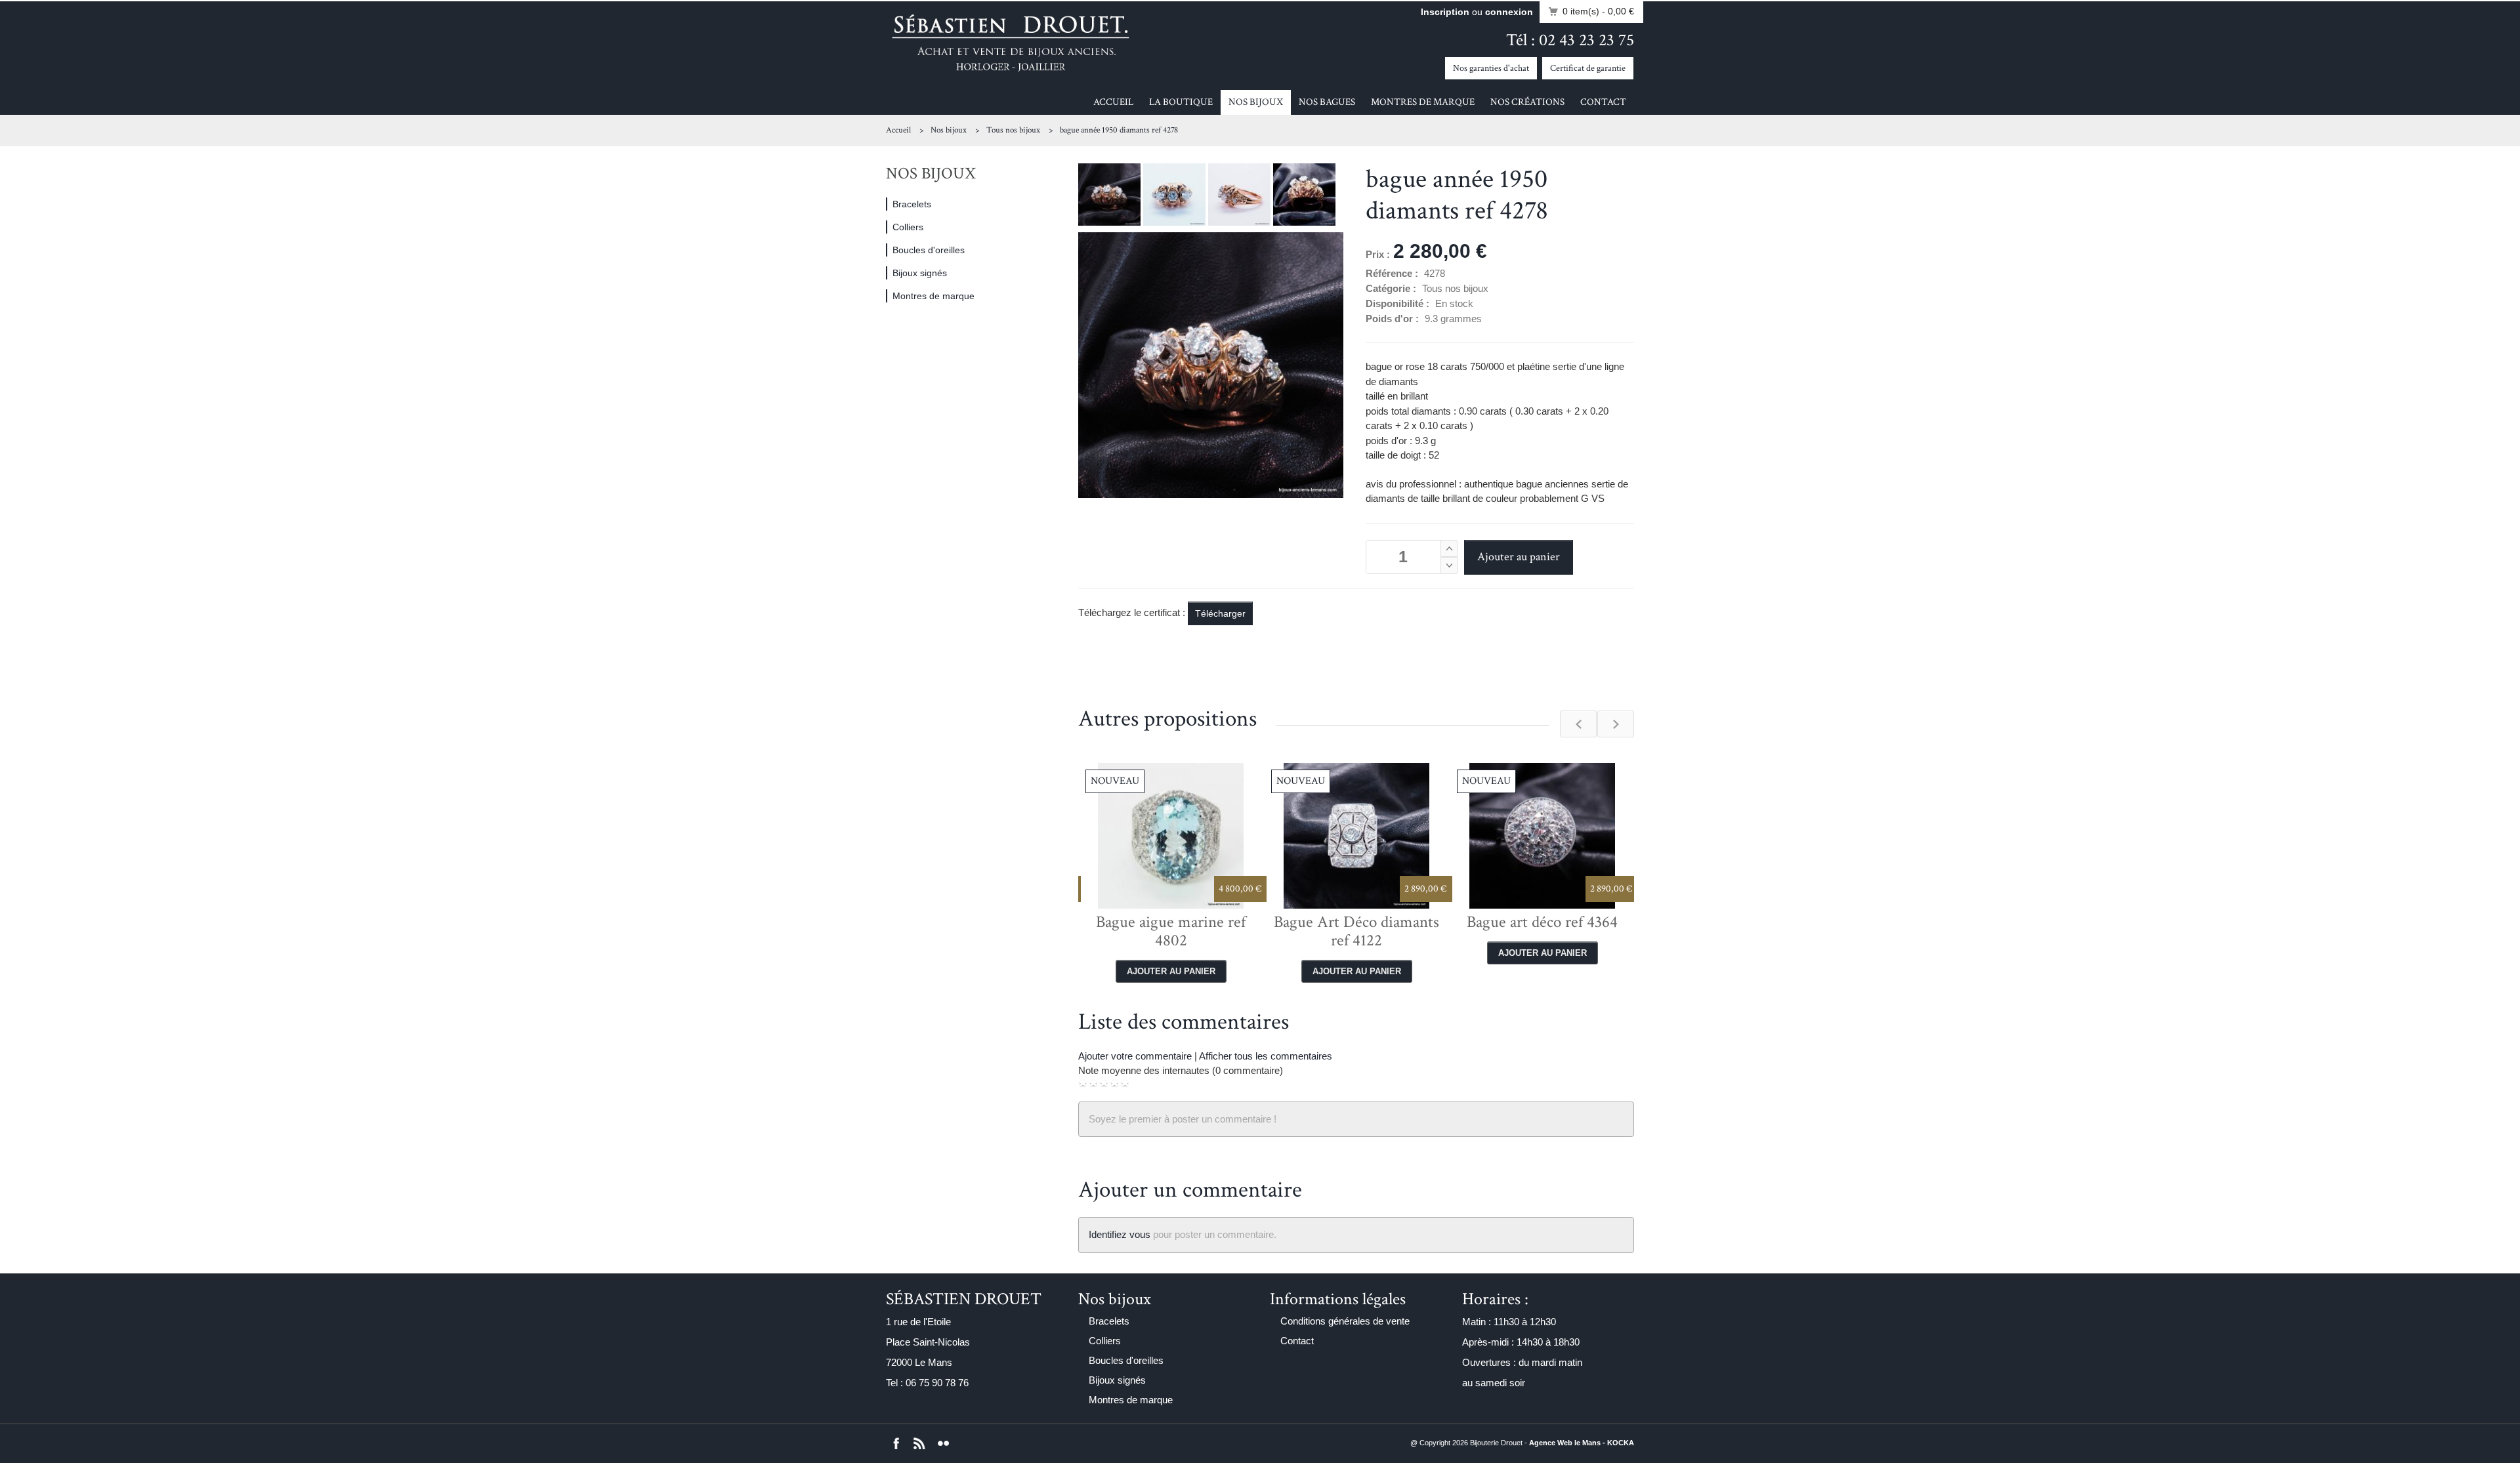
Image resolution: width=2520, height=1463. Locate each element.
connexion (1509, 12)
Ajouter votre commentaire (1135, 1056)
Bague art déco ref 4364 (1358, 922)
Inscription (1445, 12)
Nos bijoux (1256, 102)
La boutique (1181, 102)
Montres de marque (1423, 102)
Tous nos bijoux (1013, 130)
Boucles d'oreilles (929, 250)
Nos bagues (1327, 102)
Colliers (908, 227)
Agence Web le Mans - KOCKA (1582, 1443)
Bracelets (912, 204)
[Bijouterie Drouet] (1011, 42)
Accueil (1113, 102)
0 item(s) (1598, 11)
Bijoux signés (920, 273)
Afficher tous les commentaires (1266, 1056)
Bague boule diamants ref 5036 (1543, 931)
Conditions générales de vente (1345, 1321)
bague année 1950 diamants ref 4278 (1119, 130)
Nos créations (1527, 102)
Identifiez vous (1120, 1234)
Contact (1603, 102)
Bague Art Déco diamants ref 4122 (1172, 931)
